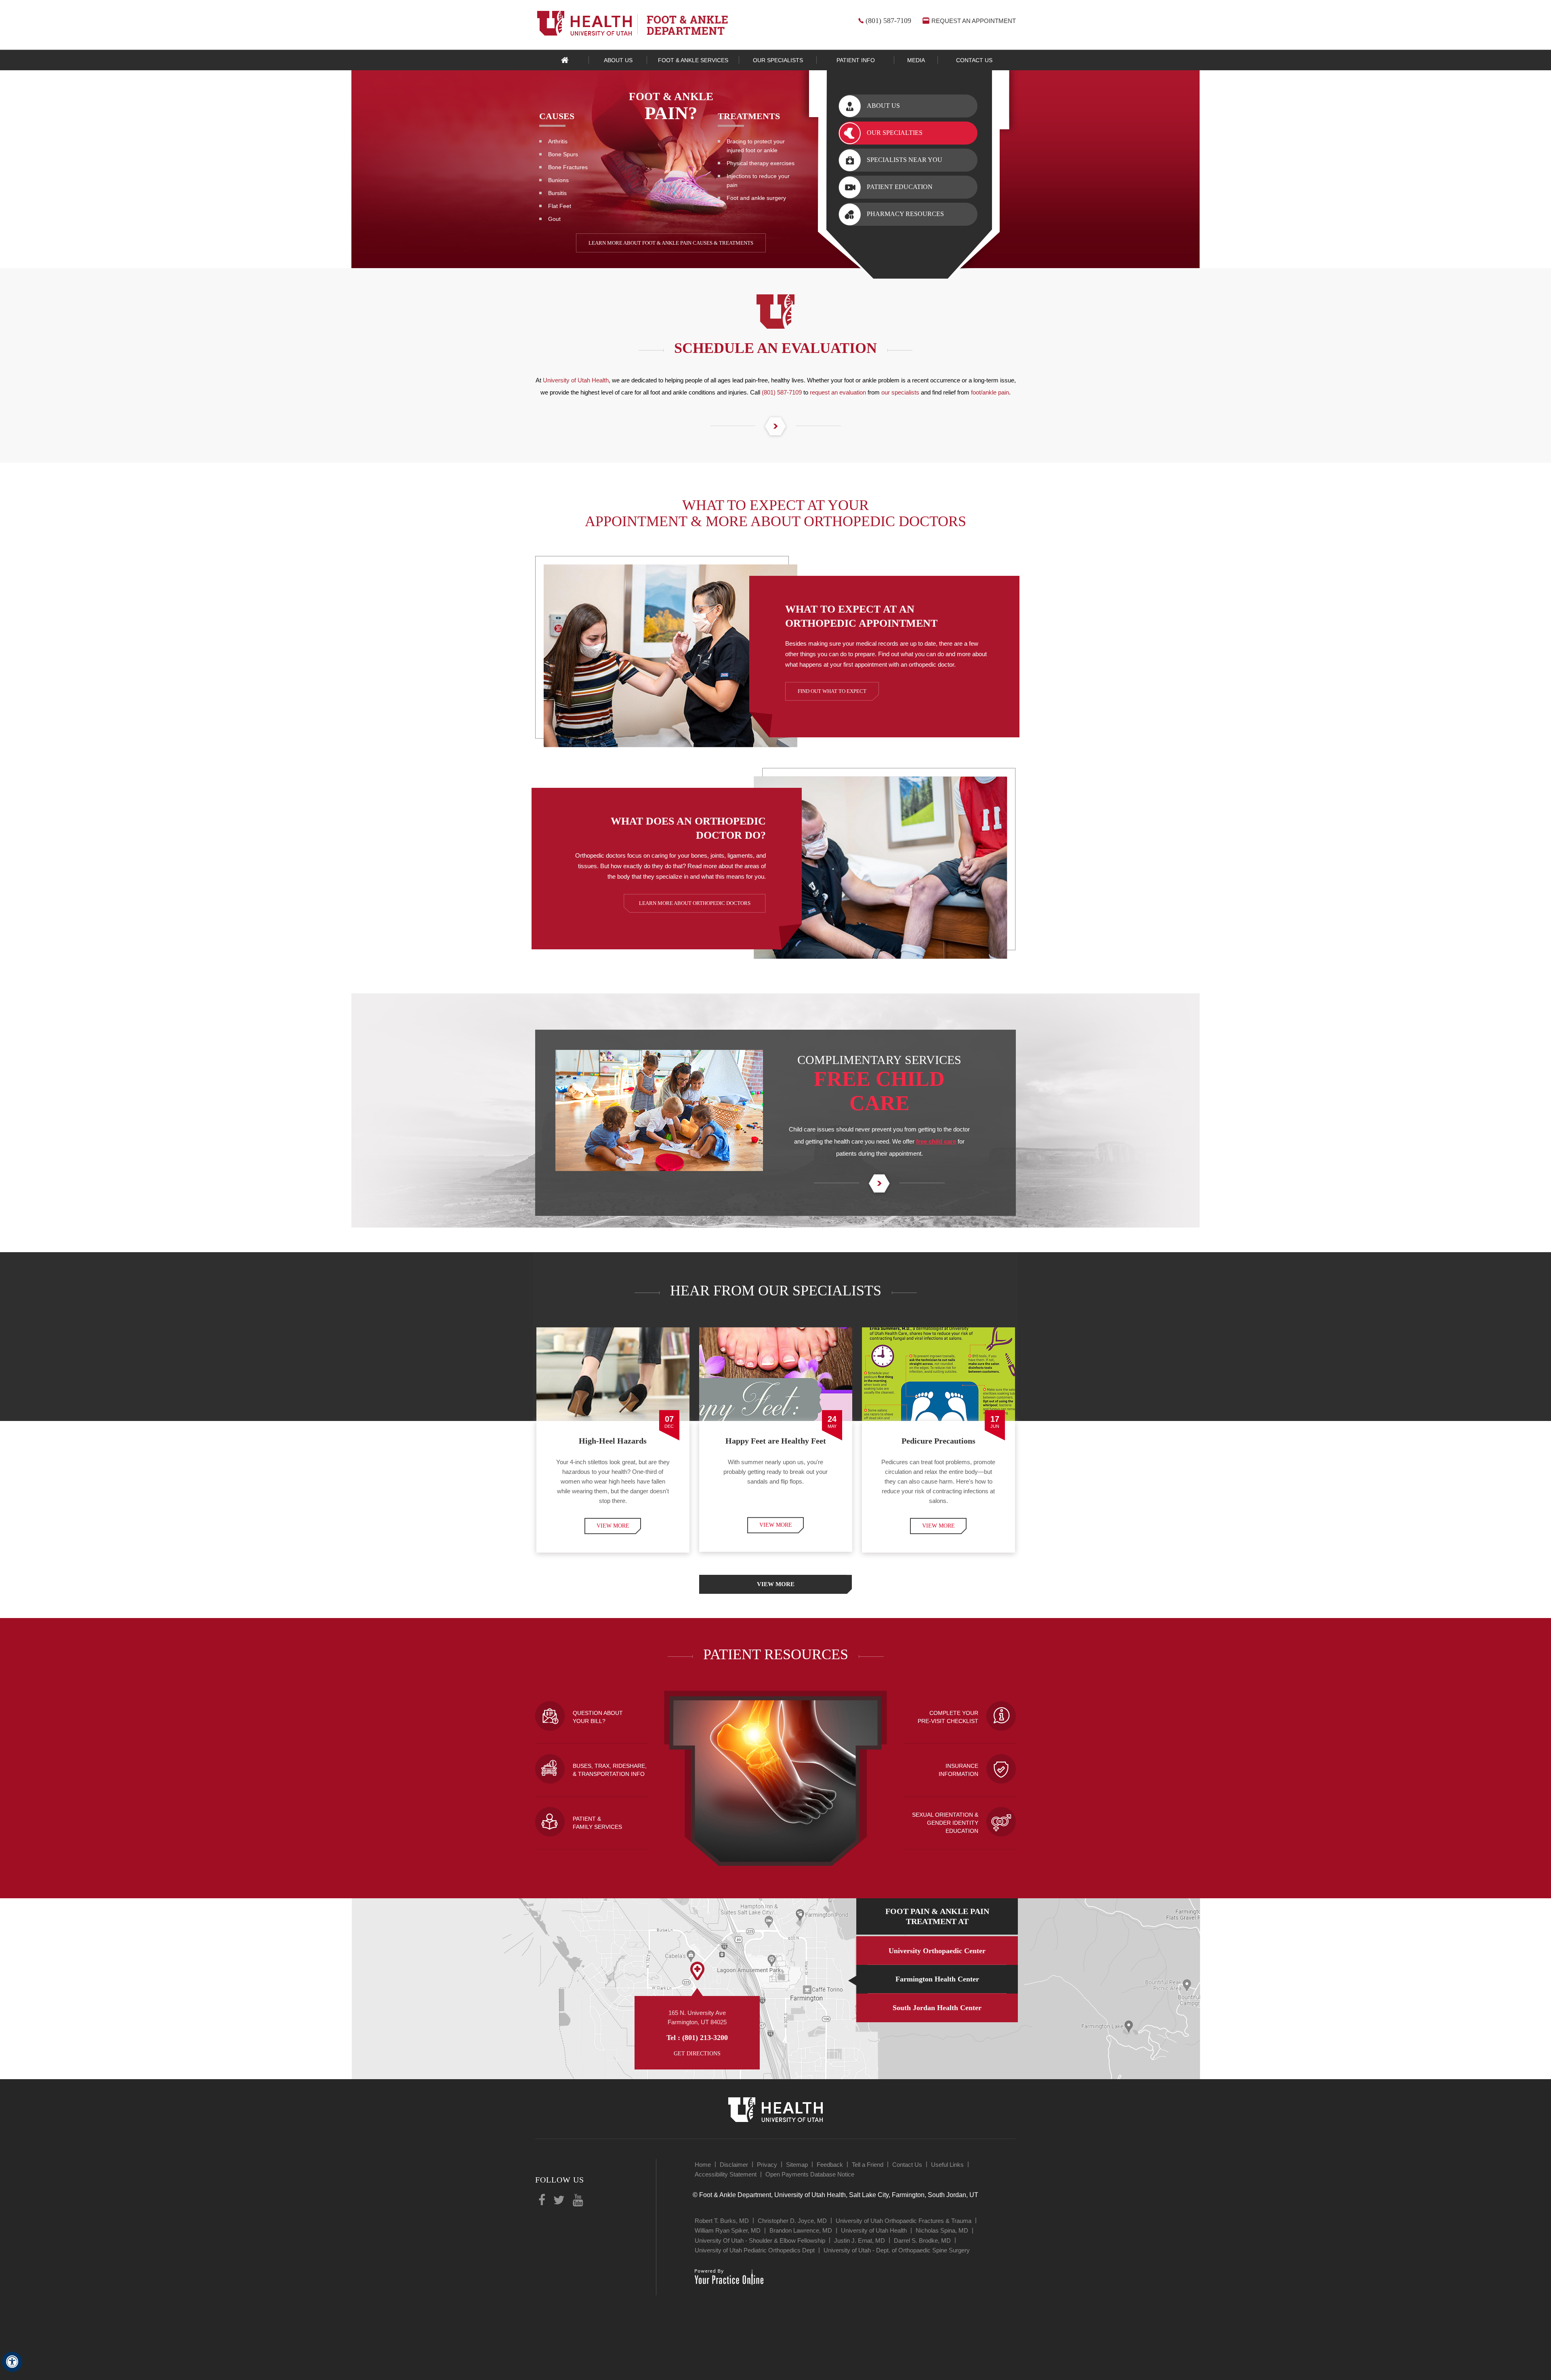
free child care (936, 1141)
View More (613, 1526)
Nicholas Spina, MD (942, 2230)
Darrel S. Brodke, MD (922, 2240)
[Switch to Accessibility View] (12, 2362)
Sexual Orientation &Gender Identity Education (945, 1823)
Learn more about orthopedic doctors (695, 903)
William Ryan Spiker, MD (728, 2230)
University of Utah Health (576, 380)
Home (565, 60)
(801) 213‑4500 (705, 2038)
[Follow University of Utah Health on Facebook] (542, 2201)
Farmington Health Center (937, 1979)
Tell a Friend (868, 2165)
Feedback (830, 2165)
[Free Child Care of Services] (879, 1184)
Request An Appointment (974, 21)
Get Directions (697, 2054)
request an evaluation (838, 392)
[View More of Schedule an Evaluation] (775, 427)
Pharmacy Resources (905, 214)
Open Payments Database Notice (810, 2174)
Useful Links (947, 2165)
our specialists (900, 392)
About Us (883, 106)
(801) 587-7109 (888, 21)
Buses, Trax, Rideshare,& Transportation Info (610, 1770)
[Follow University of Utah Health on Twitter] (559, 2201)
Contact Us (907, 2165)
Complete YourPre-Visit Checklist (948, 1717)
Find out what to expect (832, 691)
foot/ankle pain (990, 392)
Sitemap (797, 2165)
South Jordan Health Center (937, 2008)
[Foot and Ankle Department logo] (687, 25)
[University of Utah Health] (584, 23)
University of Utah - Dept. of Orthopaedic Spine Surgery (897, 2250)
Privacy (767, 2165)
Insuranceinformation (958, 1770)
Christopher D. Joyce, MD (792, 2221)
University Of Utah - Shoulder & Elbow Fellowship (760, 2240)
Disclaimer (734, 2165)
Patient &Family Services (597, 1823)
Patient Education (900, 187)
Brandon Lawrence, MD (801, 2230)
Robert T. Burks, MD (722, 2221)
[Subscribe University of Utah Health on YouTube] (578, 2201)
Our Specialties (895, 133)
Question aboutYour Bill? (598, 1717)
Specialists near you (905, 160)
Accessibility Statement (726, 2174)
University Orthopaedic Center (937, 1951)
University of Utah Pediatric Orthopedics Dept (755, 2250)
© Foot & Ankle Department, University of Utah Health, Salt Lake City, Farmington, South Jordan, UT (835, 2195)
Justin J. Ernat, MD (860, 2240)
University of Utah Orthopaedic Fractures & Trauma (904, 2221)
